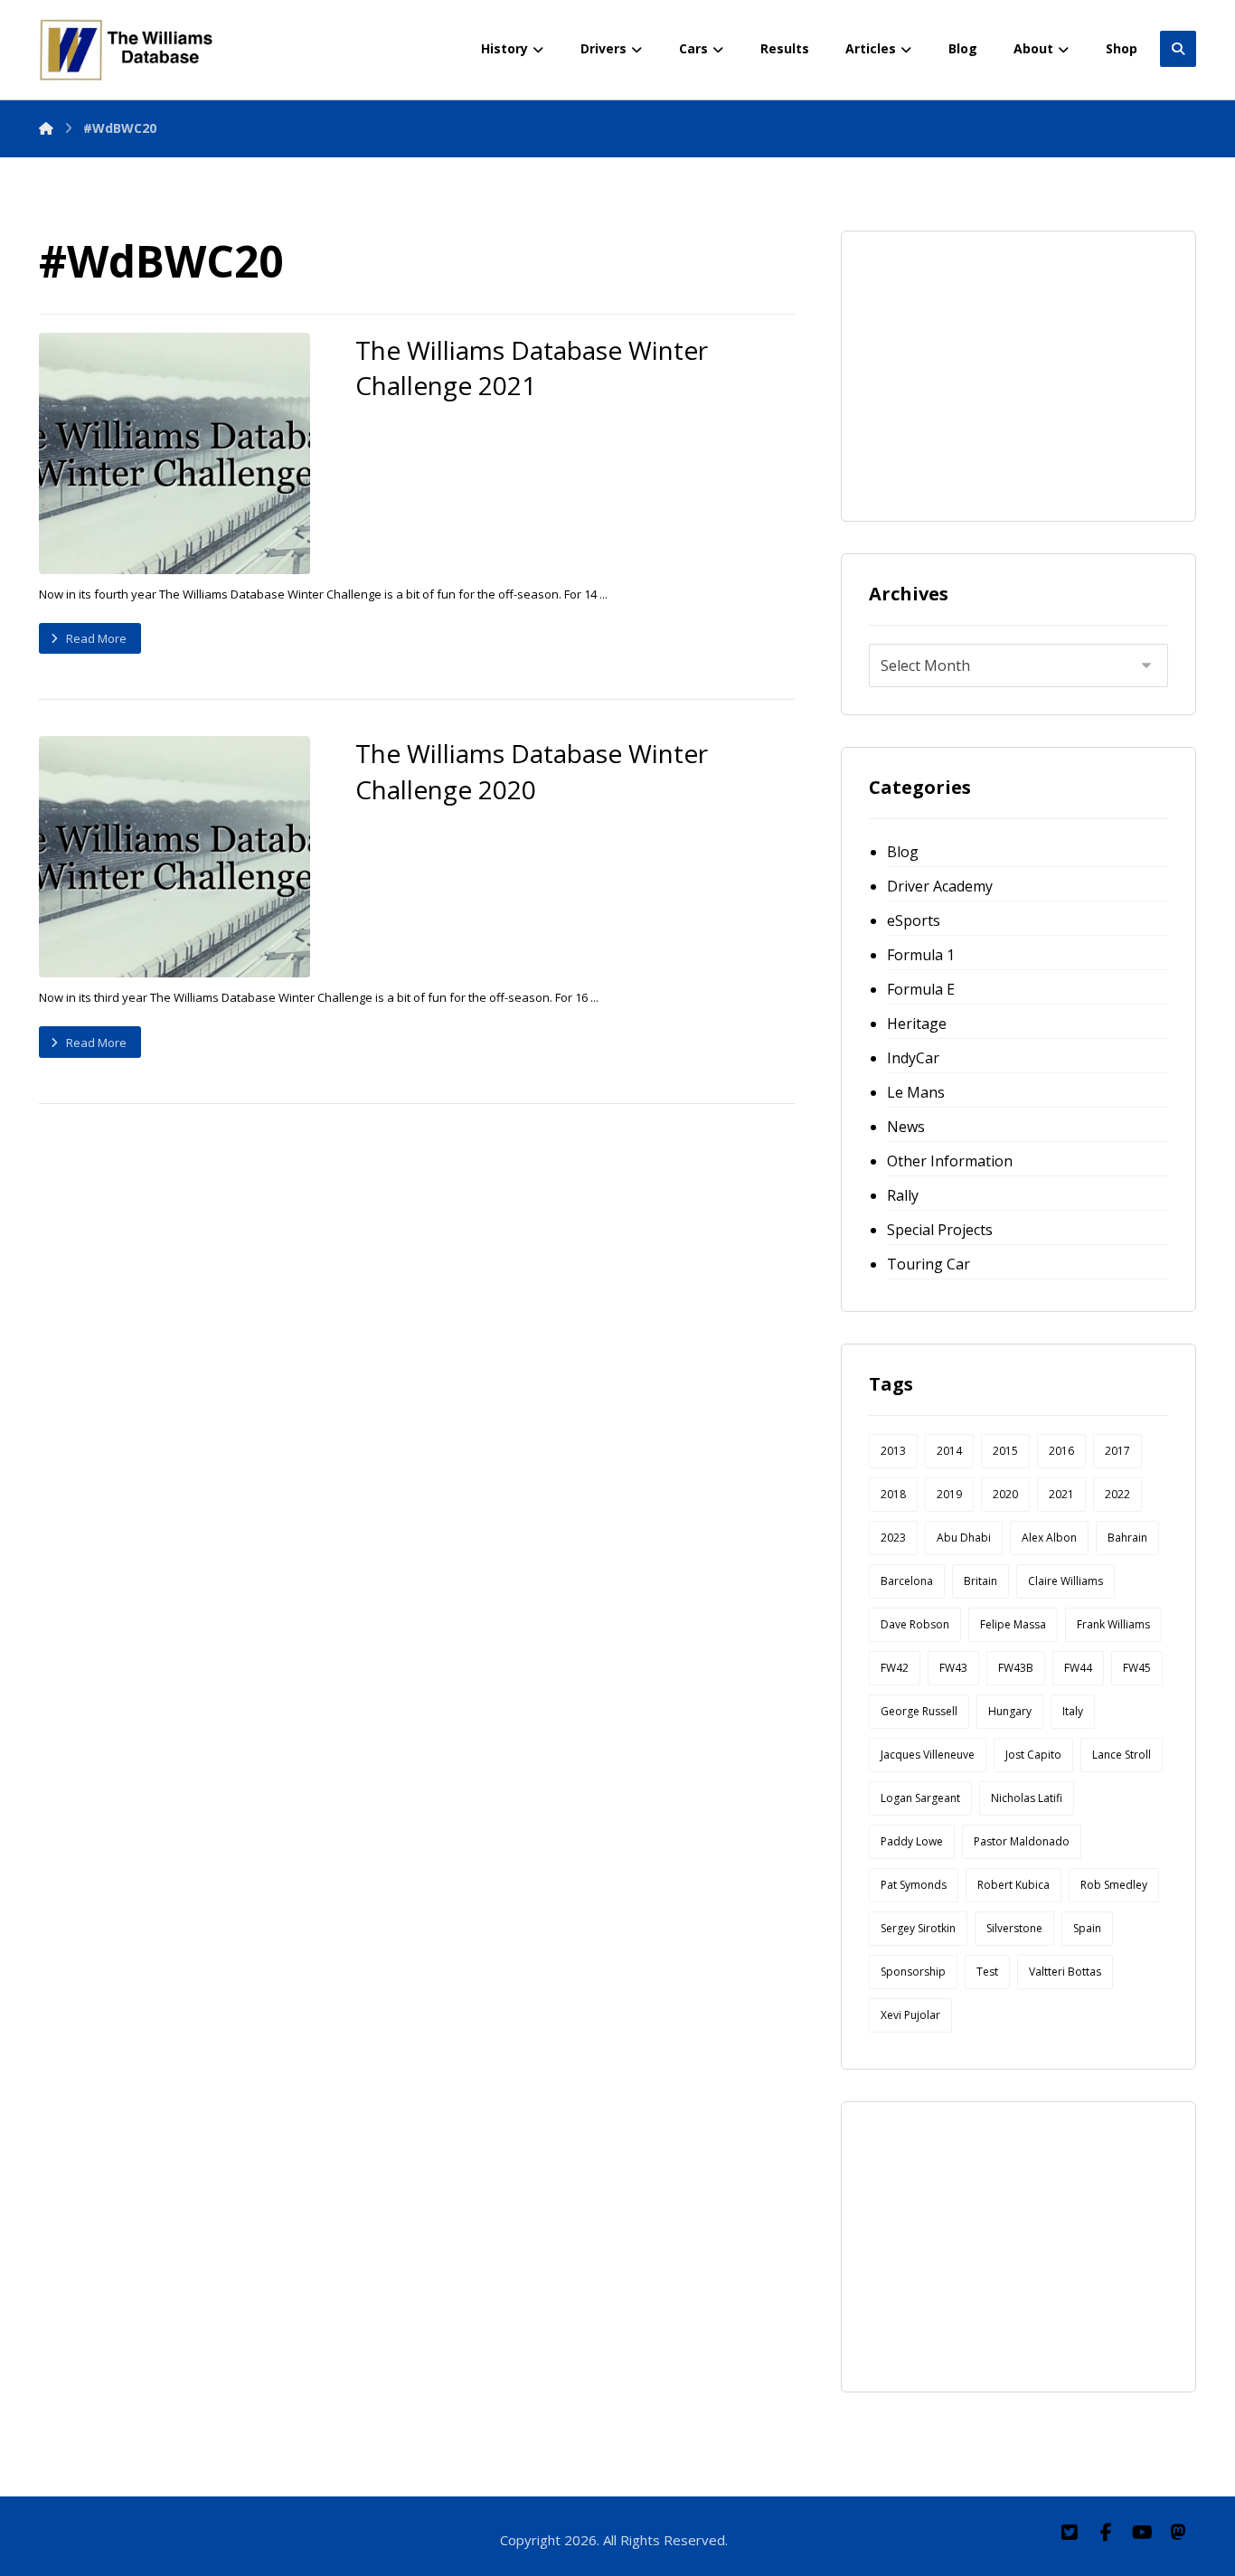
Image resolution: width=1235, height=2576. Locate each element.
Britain (980, 1581)
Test (987, 1972)
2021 (1061, 1494)
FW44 (1078, 1668)
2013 (893, 1451)
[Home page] (46, 128)
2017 (1117, 1451)
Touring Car (929, 1264)
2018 (893, 1494)
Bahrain (1127, 1538)
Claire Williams (1065, 1581)
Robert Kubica (1013, 1885)
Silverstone (1014, 1928)
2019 (949, 1494)
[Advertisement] (1004, 372)
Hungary (1010, 1711)
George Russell (919, 1711)
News (906, 1127)
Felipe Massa (1013, 1624)
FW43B (1016, 1668)
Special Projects (940, 1230)
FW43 (953, 1668)
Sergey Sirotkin (918, 1928)
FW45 (1137, 1668)
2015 (1005, 1451)
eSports (914, 920)
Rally (903, 1195)
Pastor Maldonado (1022, 1841)
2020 (1005, 1494)
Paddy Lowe (912, 1841)
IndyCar (913, 1058)
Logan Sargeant (920, 1798)
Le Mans (916, 1092)
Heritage (917, 1024)
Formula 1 (921, 955)
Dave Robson (915, 1624)
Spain (1087, 1928)
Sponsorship (913, 1972)
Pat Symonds (914, 1885)
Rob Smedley (1114, 1885)
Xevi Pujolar (910, 2015)
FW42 (895, 1668)
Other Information (950, 1161)
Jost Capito (1033, 1755)
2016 (1061, 1451)
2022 (1117, 1494)
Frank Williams (1113, 1624)
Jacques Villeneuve (928, 1755)
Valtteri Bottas (1065, 1972)
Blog (903, 852)
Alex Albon (1049, 1538)
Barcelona (907, 1581)
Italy (1073, 1711)
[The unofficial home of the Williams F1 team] (129, 50)
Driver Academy (940, 886)
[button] (1070, 2533)
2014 (949, 1451)
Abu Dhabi (964, 1538)
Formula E (921, 989)
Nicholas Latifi (1027, 1798)
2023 (893, 1538)
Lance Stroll (1122, 1755)
